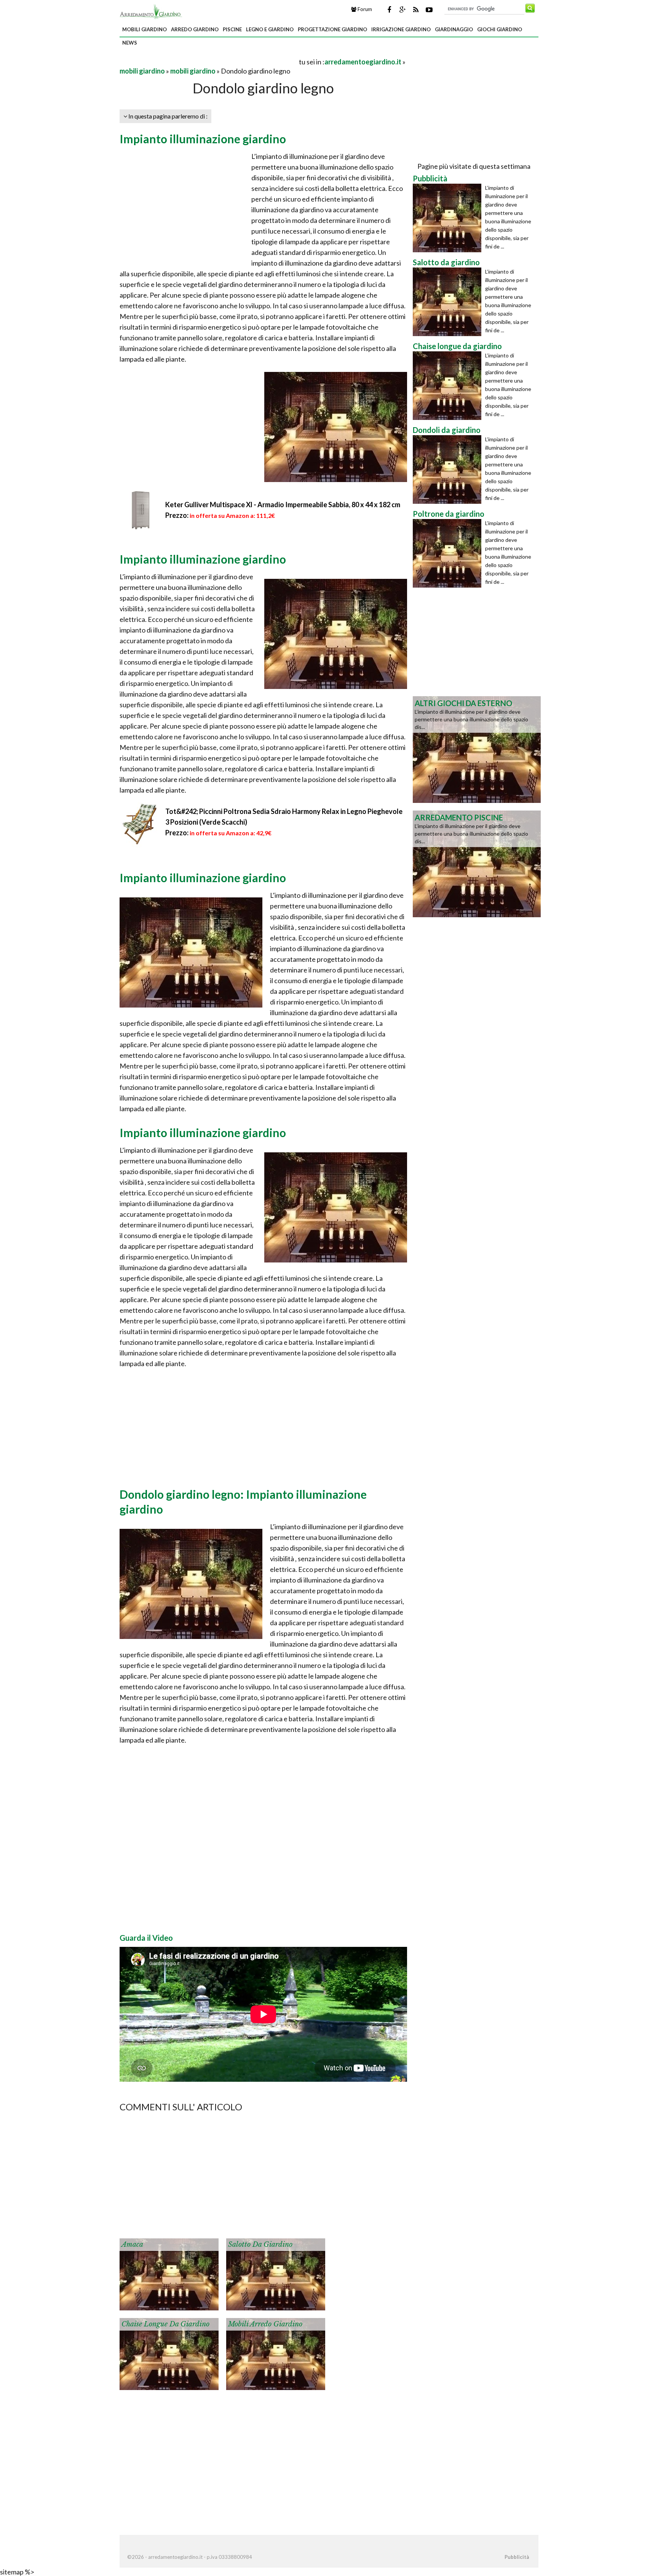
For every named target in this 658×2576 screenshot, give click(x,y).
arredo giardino (195, 29)
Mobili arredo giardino (265, 2324)
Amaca (132, 2244)
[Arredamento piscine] (477, 863)
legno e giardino (270, 29)
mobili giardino (145, 29)
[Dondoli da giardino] (449, 469)
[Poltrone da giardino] (449, 553)
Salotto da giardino (260, 2244)
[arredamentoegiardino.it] (151, 11)
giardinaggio (454, 29)
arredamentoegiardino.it (363, 62)
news (130, 43)
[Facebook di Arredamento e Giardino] (389, 10)
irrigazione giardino (401, 29)
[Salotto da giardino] (276, 2273)
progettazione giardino (332, 29)
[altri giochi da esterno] (477, 749)
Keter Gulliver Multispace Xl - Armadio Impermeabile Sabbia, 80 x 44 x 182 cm (283, 505)
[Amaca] (169, 2273)
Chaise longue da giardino (165, 2324)
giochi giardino (500, 29)
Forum (364, 9)
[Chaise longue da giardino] (169, 2353)
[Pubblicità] (449, 218)
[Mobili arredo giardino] (276, 2353)
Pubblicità (517, 2557)
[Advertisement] (209, 62)
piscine (232, 29)
